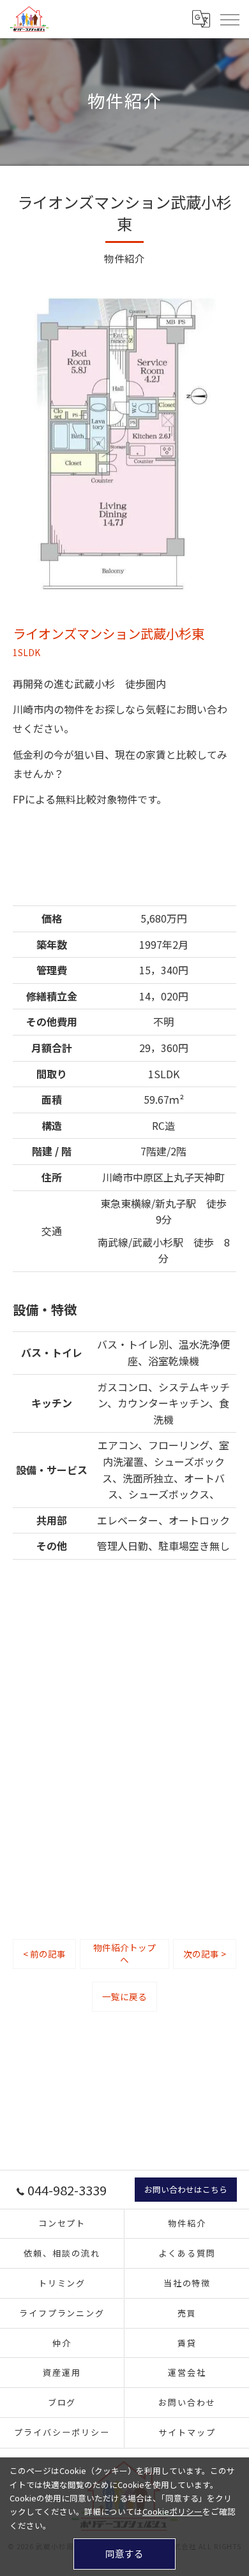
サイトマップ (187, 2432)
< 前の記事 (44, 1954)
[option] (124, 443)
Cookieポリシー (172, 2511)
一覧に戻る (124, 1996)
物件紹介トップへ (124, 1953)
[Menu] (229, 18)
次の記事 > (205, 1954)
